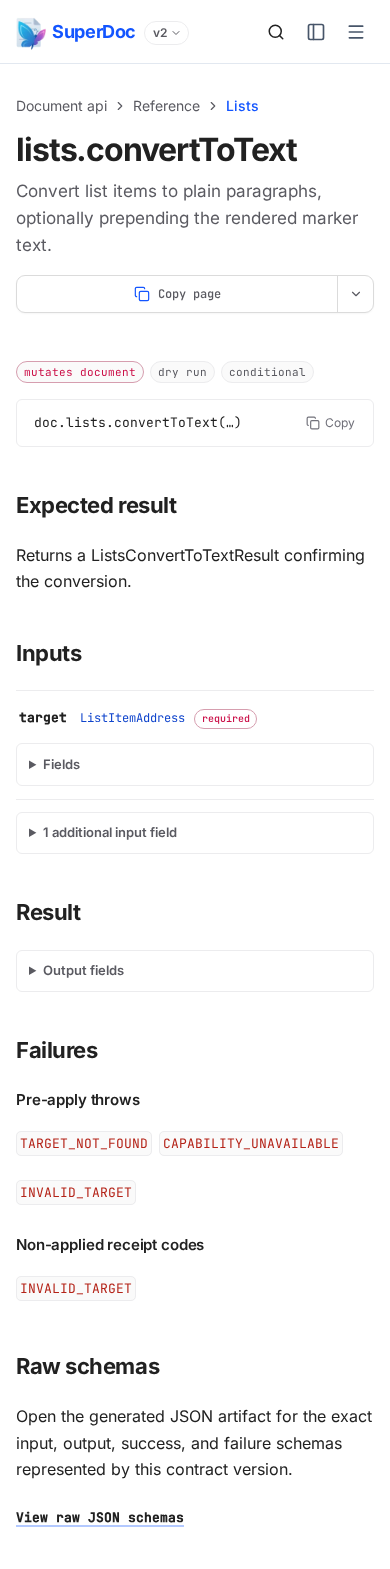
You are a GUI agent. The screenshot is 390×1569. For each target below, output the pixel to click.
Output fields (83, 970)
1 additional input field (110, 832)
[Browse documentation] (316, 32)
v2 (160, 32)
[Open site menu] (356, 32)
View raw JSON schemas (100, 1517)
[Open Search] (276, 32)
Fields (61, 764)
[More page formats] (355, 294)
